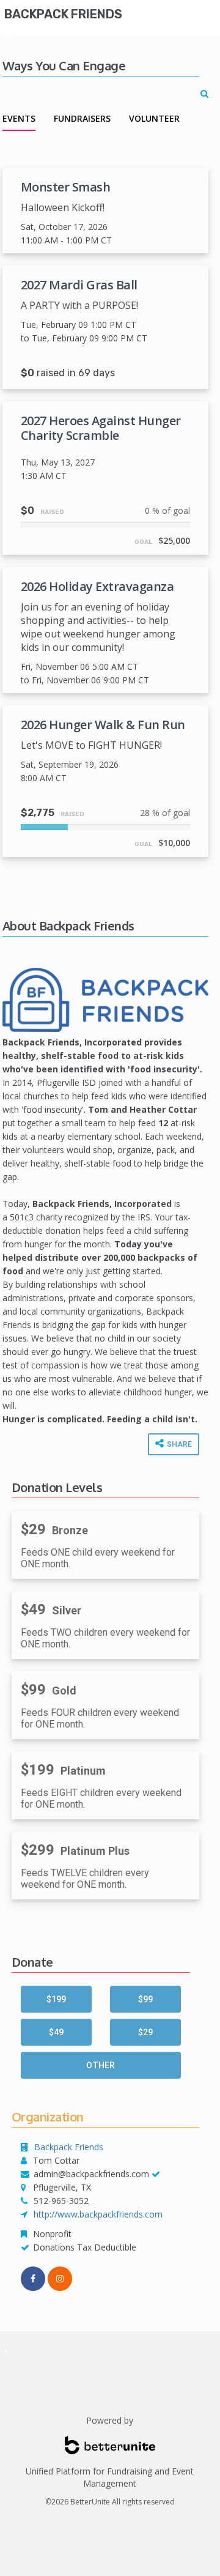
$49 (56, 2032)
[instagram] (60, 2279)
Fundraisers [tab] (82, 118)
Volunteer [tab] (154, 118)
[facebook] (33, 2279)
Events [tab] (19, 118)
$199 (56, 1999)
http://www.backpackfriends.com (98, 2214)
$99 (145, 1999)
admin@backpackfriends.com (91, 2174)
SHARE (178, 1444)
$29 (145, 2032)
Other (101, 2065)
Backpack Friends (63, 14)
